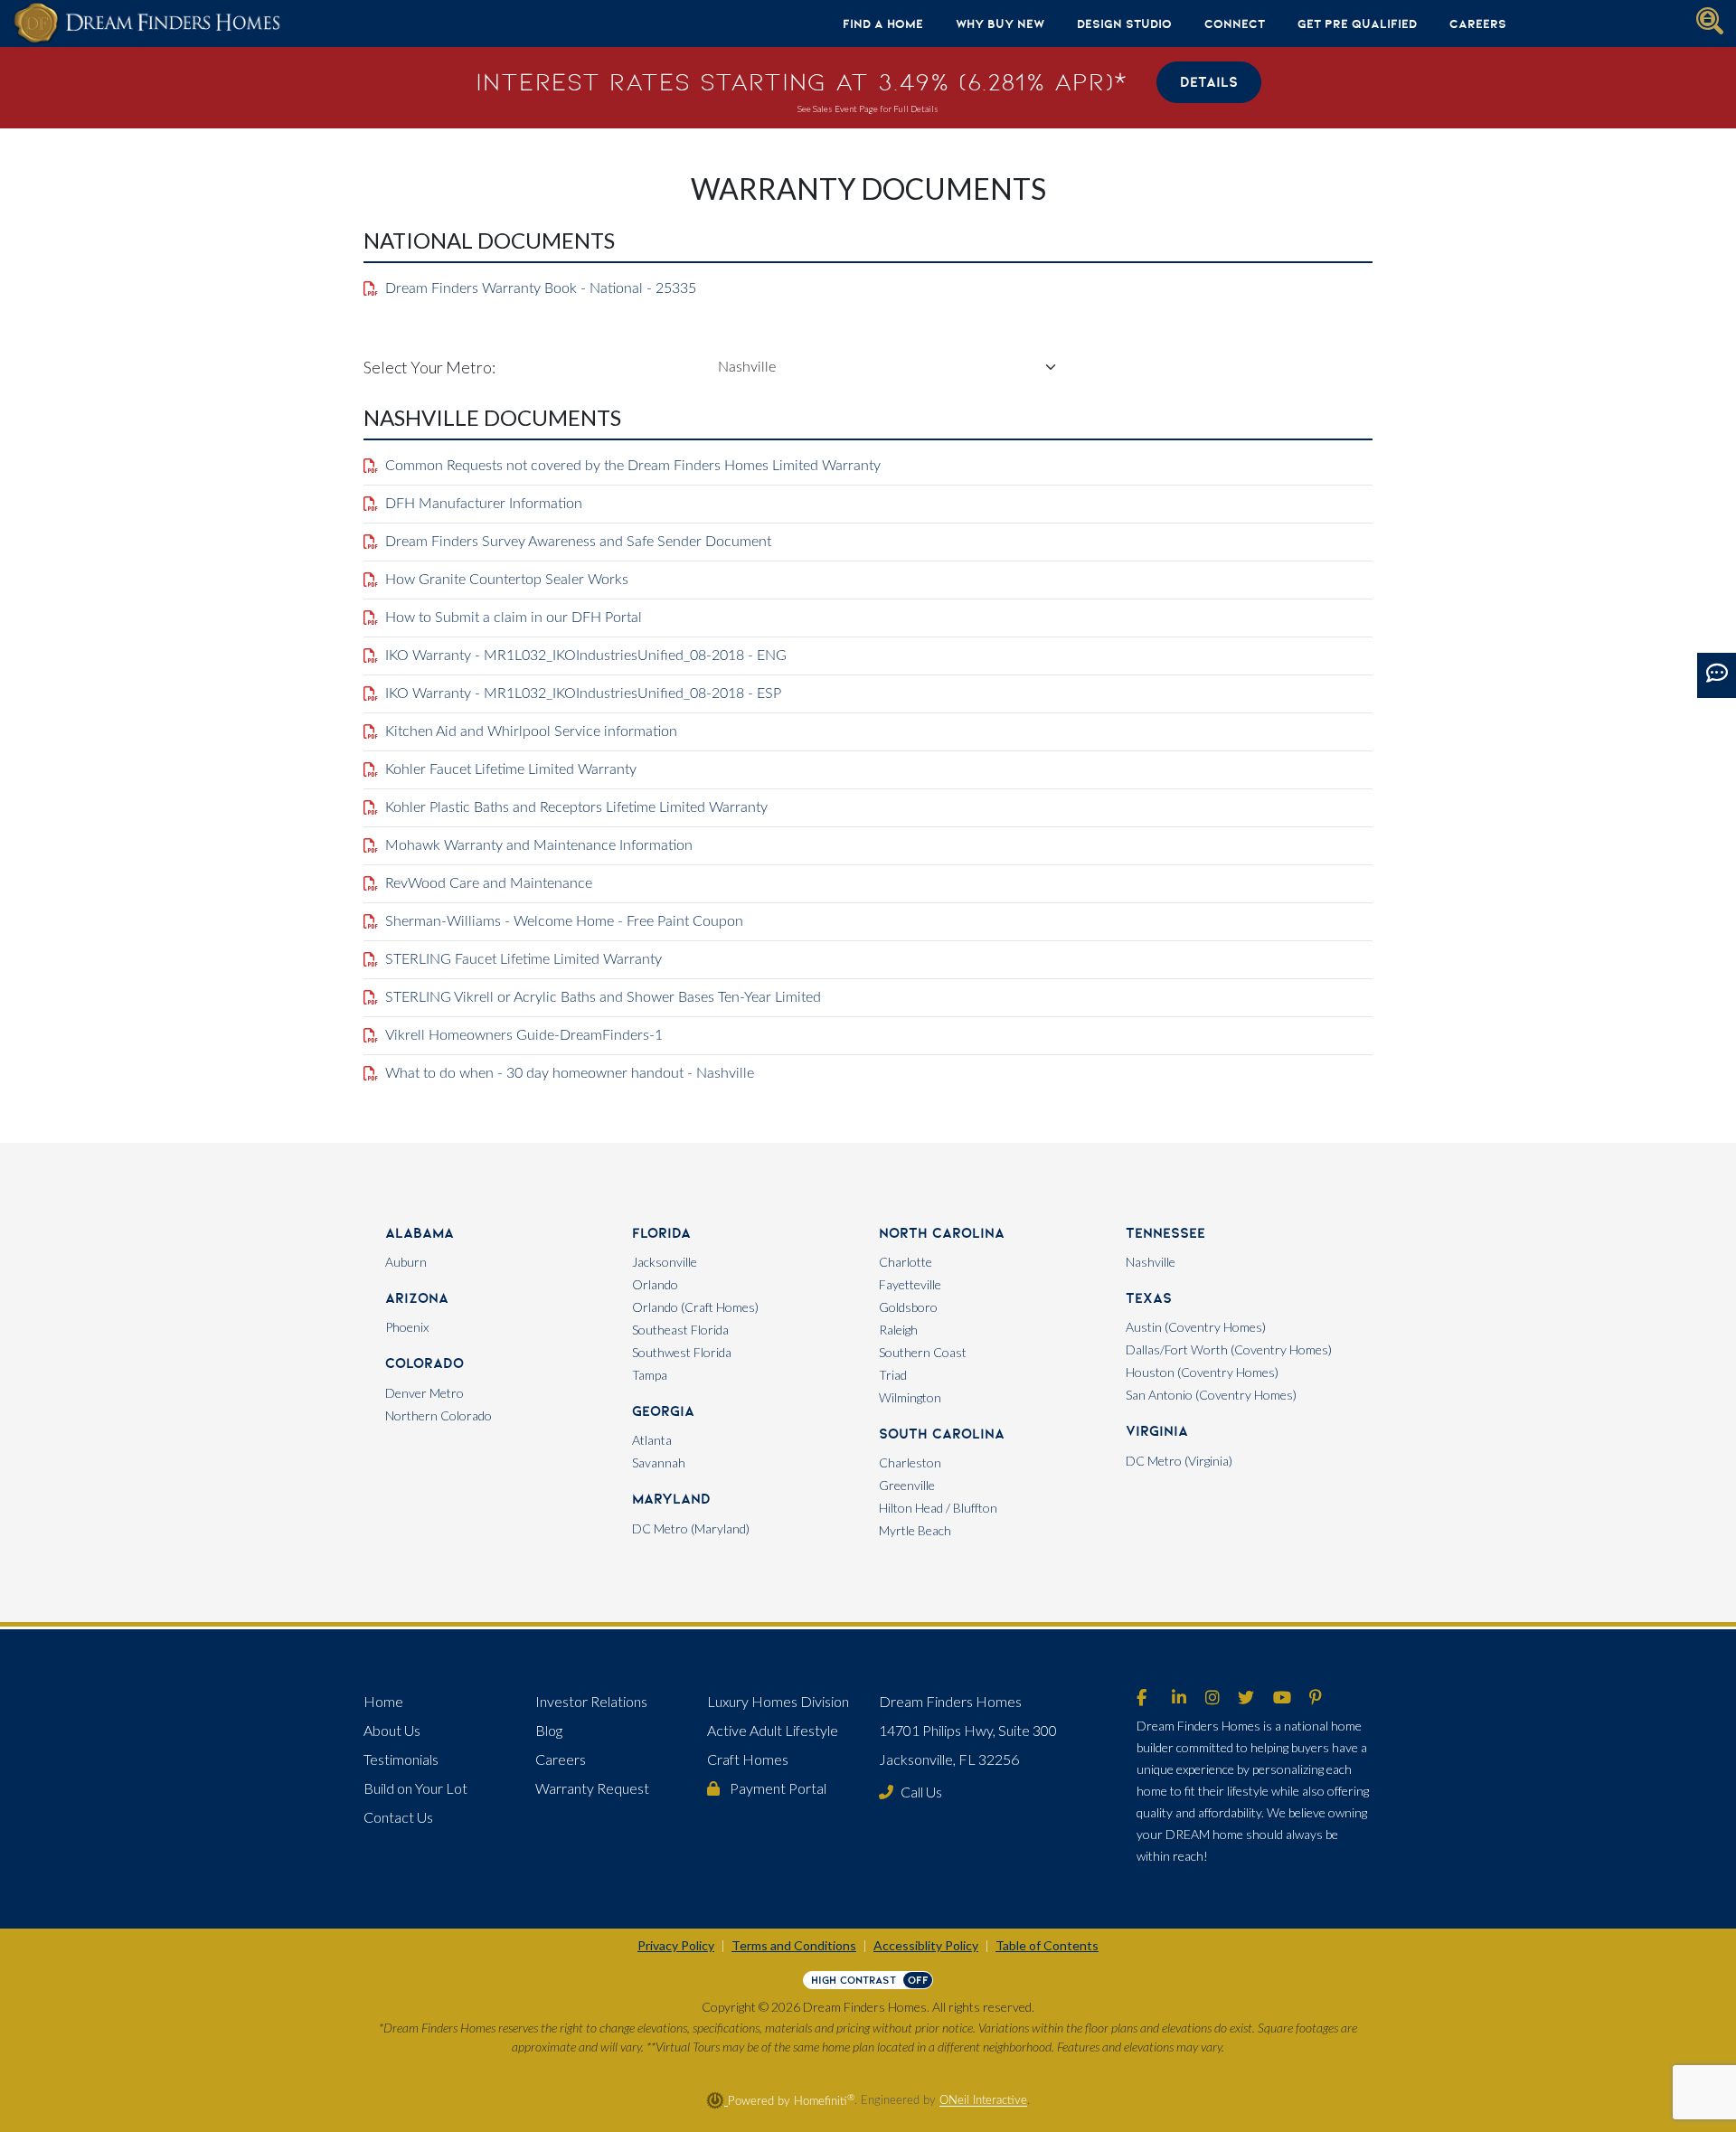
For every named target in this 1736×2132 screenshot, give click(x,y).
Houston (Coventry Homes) (1202, 1372)
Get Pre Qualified (1357, 24)
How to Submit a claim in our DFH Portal (514, 618)
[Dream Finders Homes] (146, 24)
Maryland (671, 1499)
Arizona (417, 1298)
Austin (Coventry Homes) (1196, 1327)
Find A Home (883, 24)
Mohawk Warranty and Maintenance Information (539, 845)
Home (383, 1701)
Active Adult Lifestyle (773, 1730)
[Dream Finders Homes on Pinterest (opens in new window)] (1316, 1699)
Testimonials (401, 1759)
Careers (1478, 24)
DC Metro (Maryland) (691, 1528)
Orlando (655, 1284)
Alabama (420, 1233)
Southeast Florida (680, 1330)
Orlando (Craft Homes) (695, 1307)
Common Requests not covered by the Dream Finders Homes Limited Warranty (633, 466)
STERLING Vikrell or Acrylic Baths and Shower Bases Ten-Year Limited (603, 997)
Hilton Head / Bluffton (938, 1508)
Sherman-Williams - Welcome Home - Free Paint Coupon (564, 921)
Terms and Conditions (794, 1945)
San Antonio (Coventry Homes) (1211, 1395)
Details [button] (1209, 82)
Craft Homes (748, 1759)
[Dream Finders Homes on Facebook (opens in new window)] (1142, 1699)
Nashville (1151, 1262)
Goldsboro (908, 1307)
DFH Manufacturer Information (484, 504)
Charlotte (906, 1262)
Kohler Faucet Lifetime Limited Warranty (511, 769)
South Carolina (942, 1434)
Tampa (650, 1375)
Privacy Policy (676, 1945)
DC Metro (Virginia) (1179, 1461)
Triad (893, 1375)
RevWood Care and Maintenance (489, 883)
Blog (549, 1730)
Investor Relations (591, 1701)
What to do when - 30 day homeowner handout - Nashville (570, 1073)
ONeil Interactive (983, 2101)
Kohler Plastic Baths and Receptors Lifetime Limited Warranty (576, 807)
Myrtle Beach (915, 1530)
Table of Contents (1047, 1945)
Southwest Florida (682, 1352)
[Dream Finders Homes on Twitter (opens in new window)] (1246, 1699)
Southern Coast (923, 1352)
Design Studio (1124, 24)
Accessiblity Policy (926, 1945)
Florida (661, 1233)
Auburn (406, 1262)
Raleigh (898, 1330)
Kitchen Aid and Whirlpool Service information (531, 731)
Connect (1235, 24)
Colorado (425, 1363)
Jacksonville (665, 1262)
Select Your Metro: (429, 367)
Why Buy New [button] (1000, 24)
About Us (392, 1730)
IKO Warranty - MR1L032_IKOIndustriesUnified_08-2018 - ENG (586, 656)
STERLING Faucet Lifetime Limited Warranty (524, 959)
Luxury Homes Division (778, 1701)
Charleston (910, 1462)
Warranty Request (592, 1788)
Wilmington (910, 1397)
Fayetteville (910, 1284)
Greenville (907, 1485)
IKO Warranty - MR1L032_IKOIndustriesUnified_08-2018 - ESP (583, 693)
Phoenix (407, 1327)
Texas (1149, 1298)
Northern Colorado (439, 1415)
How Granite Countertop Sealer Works (507, 580)
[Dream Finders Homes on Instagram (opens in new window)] (1212, 1699)
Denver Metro (425, 1393)
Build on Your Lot (415, 1788)
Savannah (659, 1462)
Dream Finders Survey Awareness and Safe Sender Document (578, 542)
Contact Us (398, 1817)
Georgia (663, 1411)
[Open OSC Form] (1717, 675)
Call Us (921, 1792)
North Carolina (942, 1233)
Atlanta (652, 1440)
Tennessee (1165, 1233)
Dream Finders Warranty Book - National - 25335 (541, 288)
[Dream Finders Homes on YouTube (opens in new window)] (1282, 1699)
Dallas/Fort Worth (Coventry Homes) (1229, 1349)
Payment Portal (777, 1788)
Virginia (1157, 1431)
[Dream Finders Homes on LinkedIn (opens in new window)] (1179, 1699)
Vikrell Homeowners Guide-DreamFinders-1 (524, 1035)
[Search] (1710, 21)
